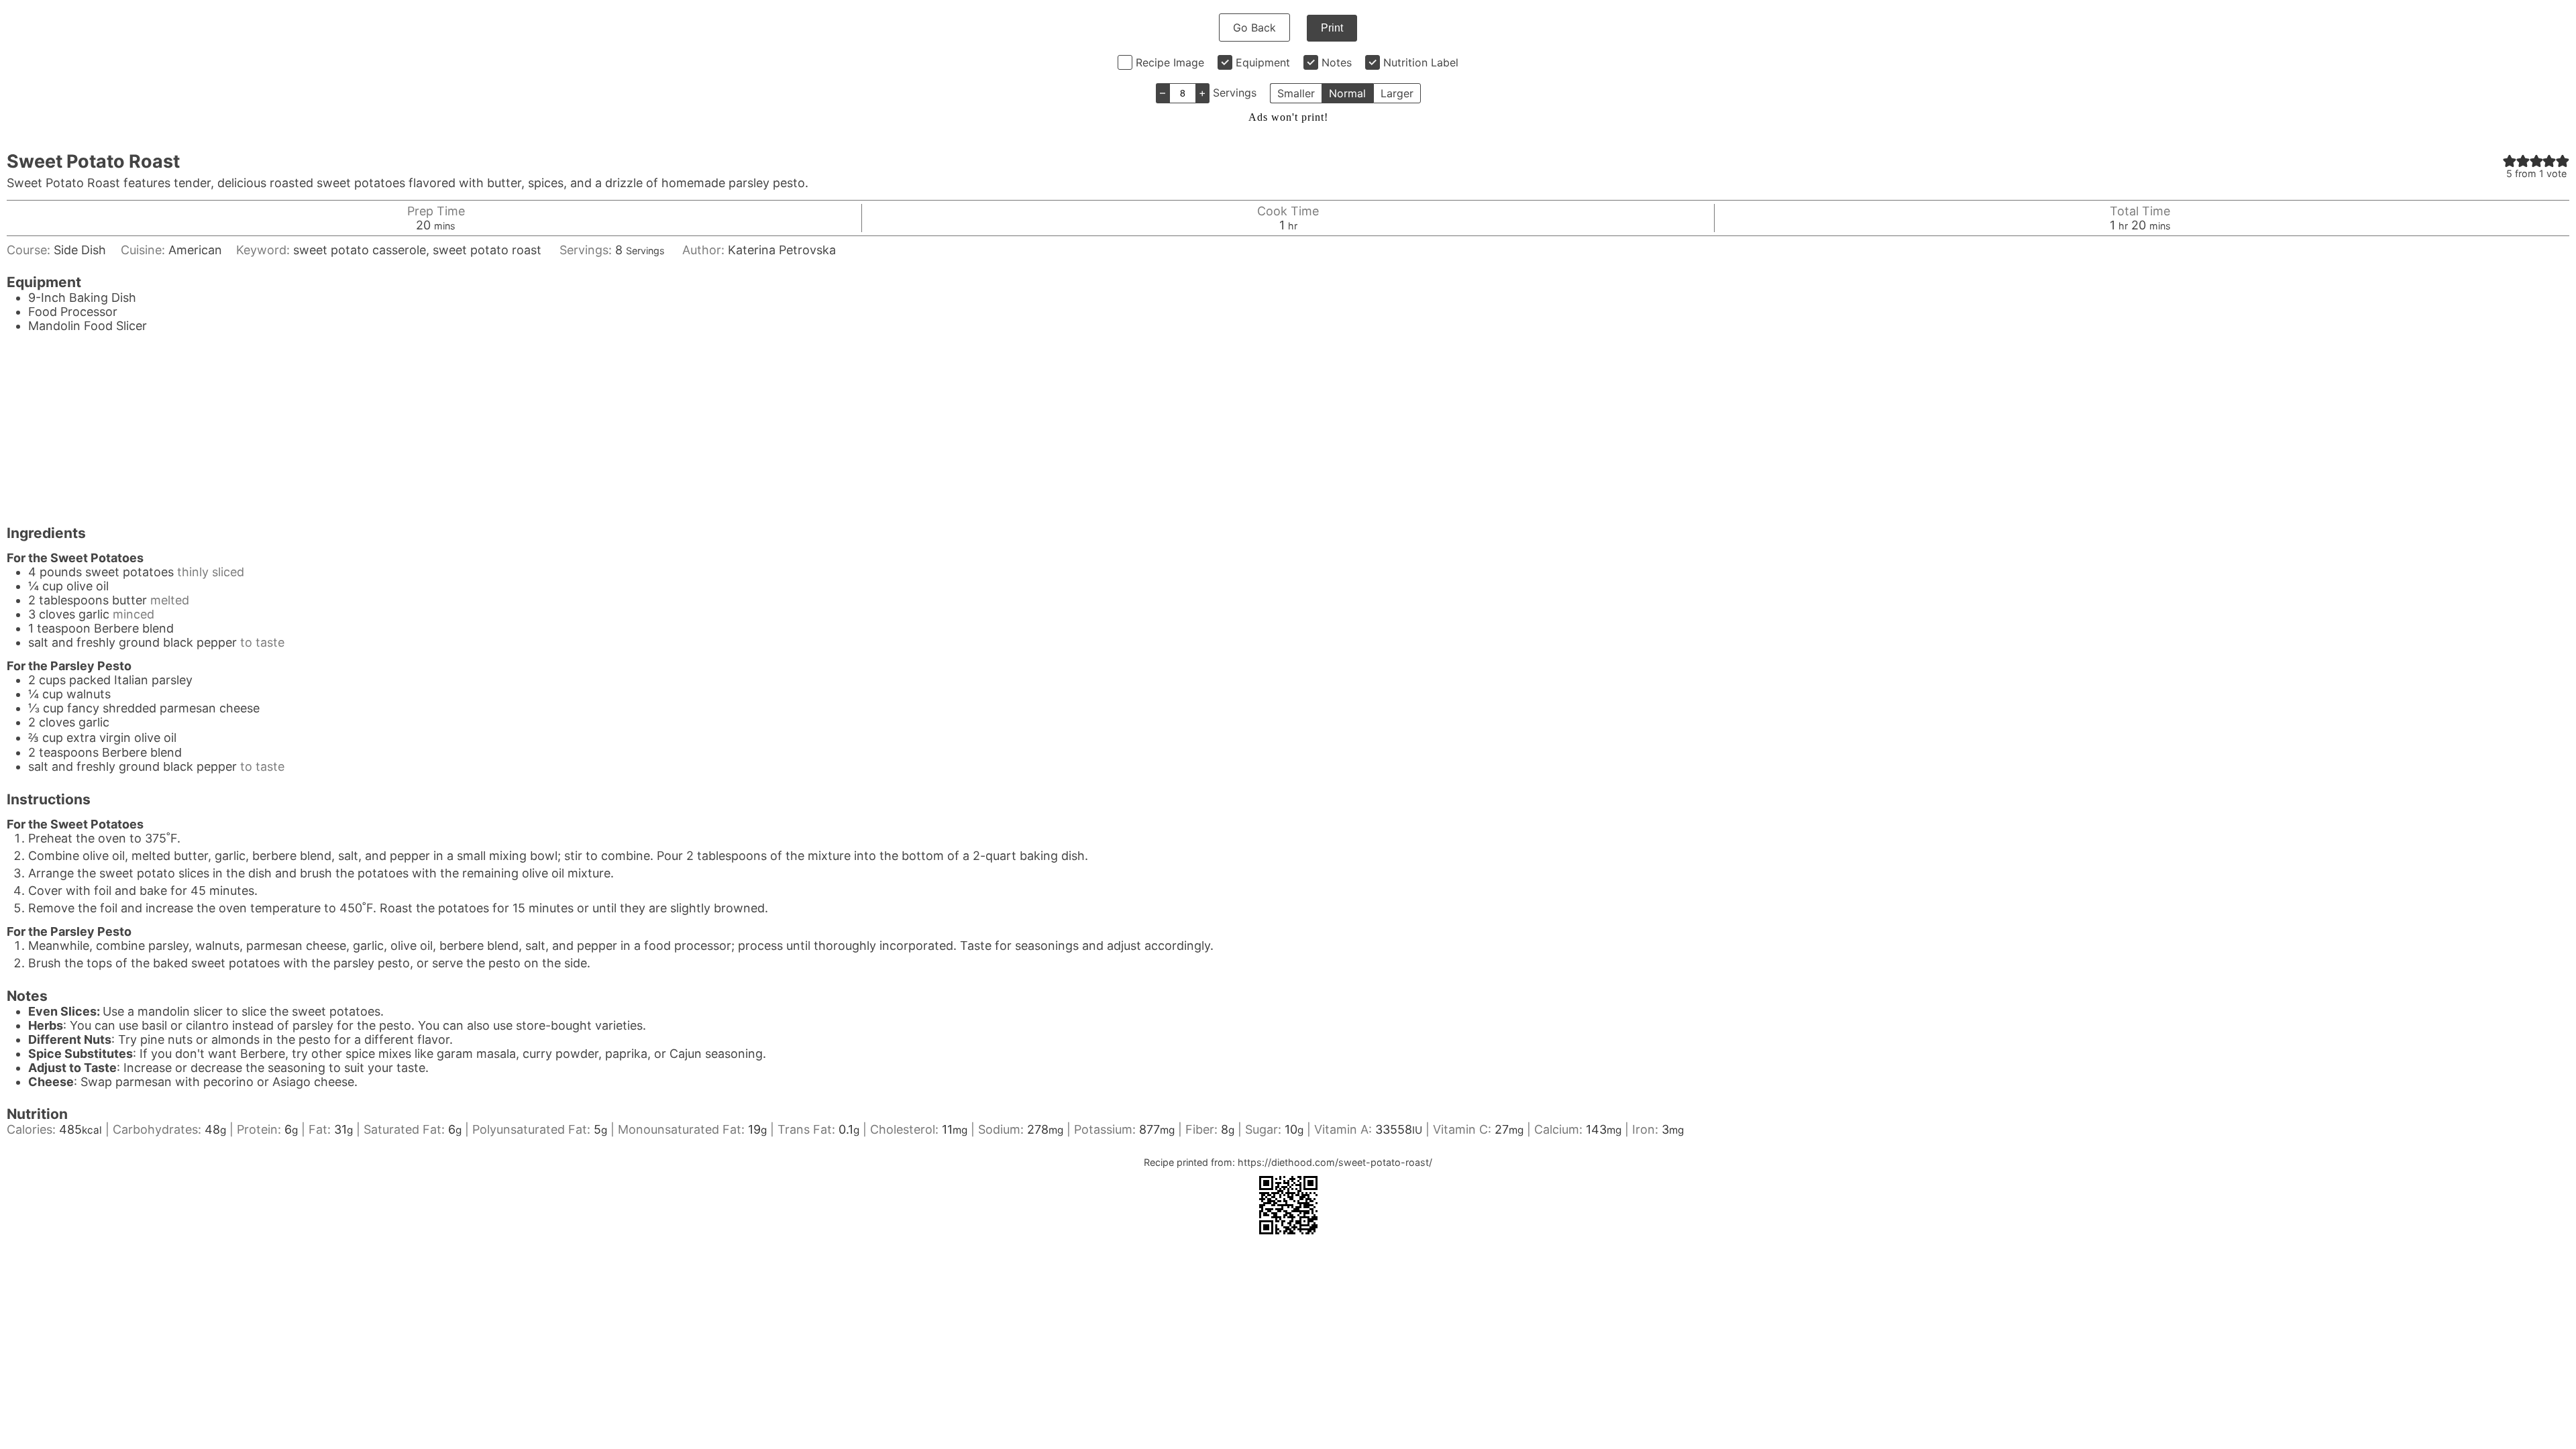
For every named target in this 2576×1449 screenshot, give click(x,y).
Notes (1337, 62)
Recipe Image (1170, 62)
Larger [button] (1397, 93)
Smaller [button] (1296, 93)
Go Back (1254, 28)
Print (1332, 28)
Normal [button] (1347, 93)
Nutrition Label (1421, 62)
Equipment (1263, 62)
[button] (2510, 161)
